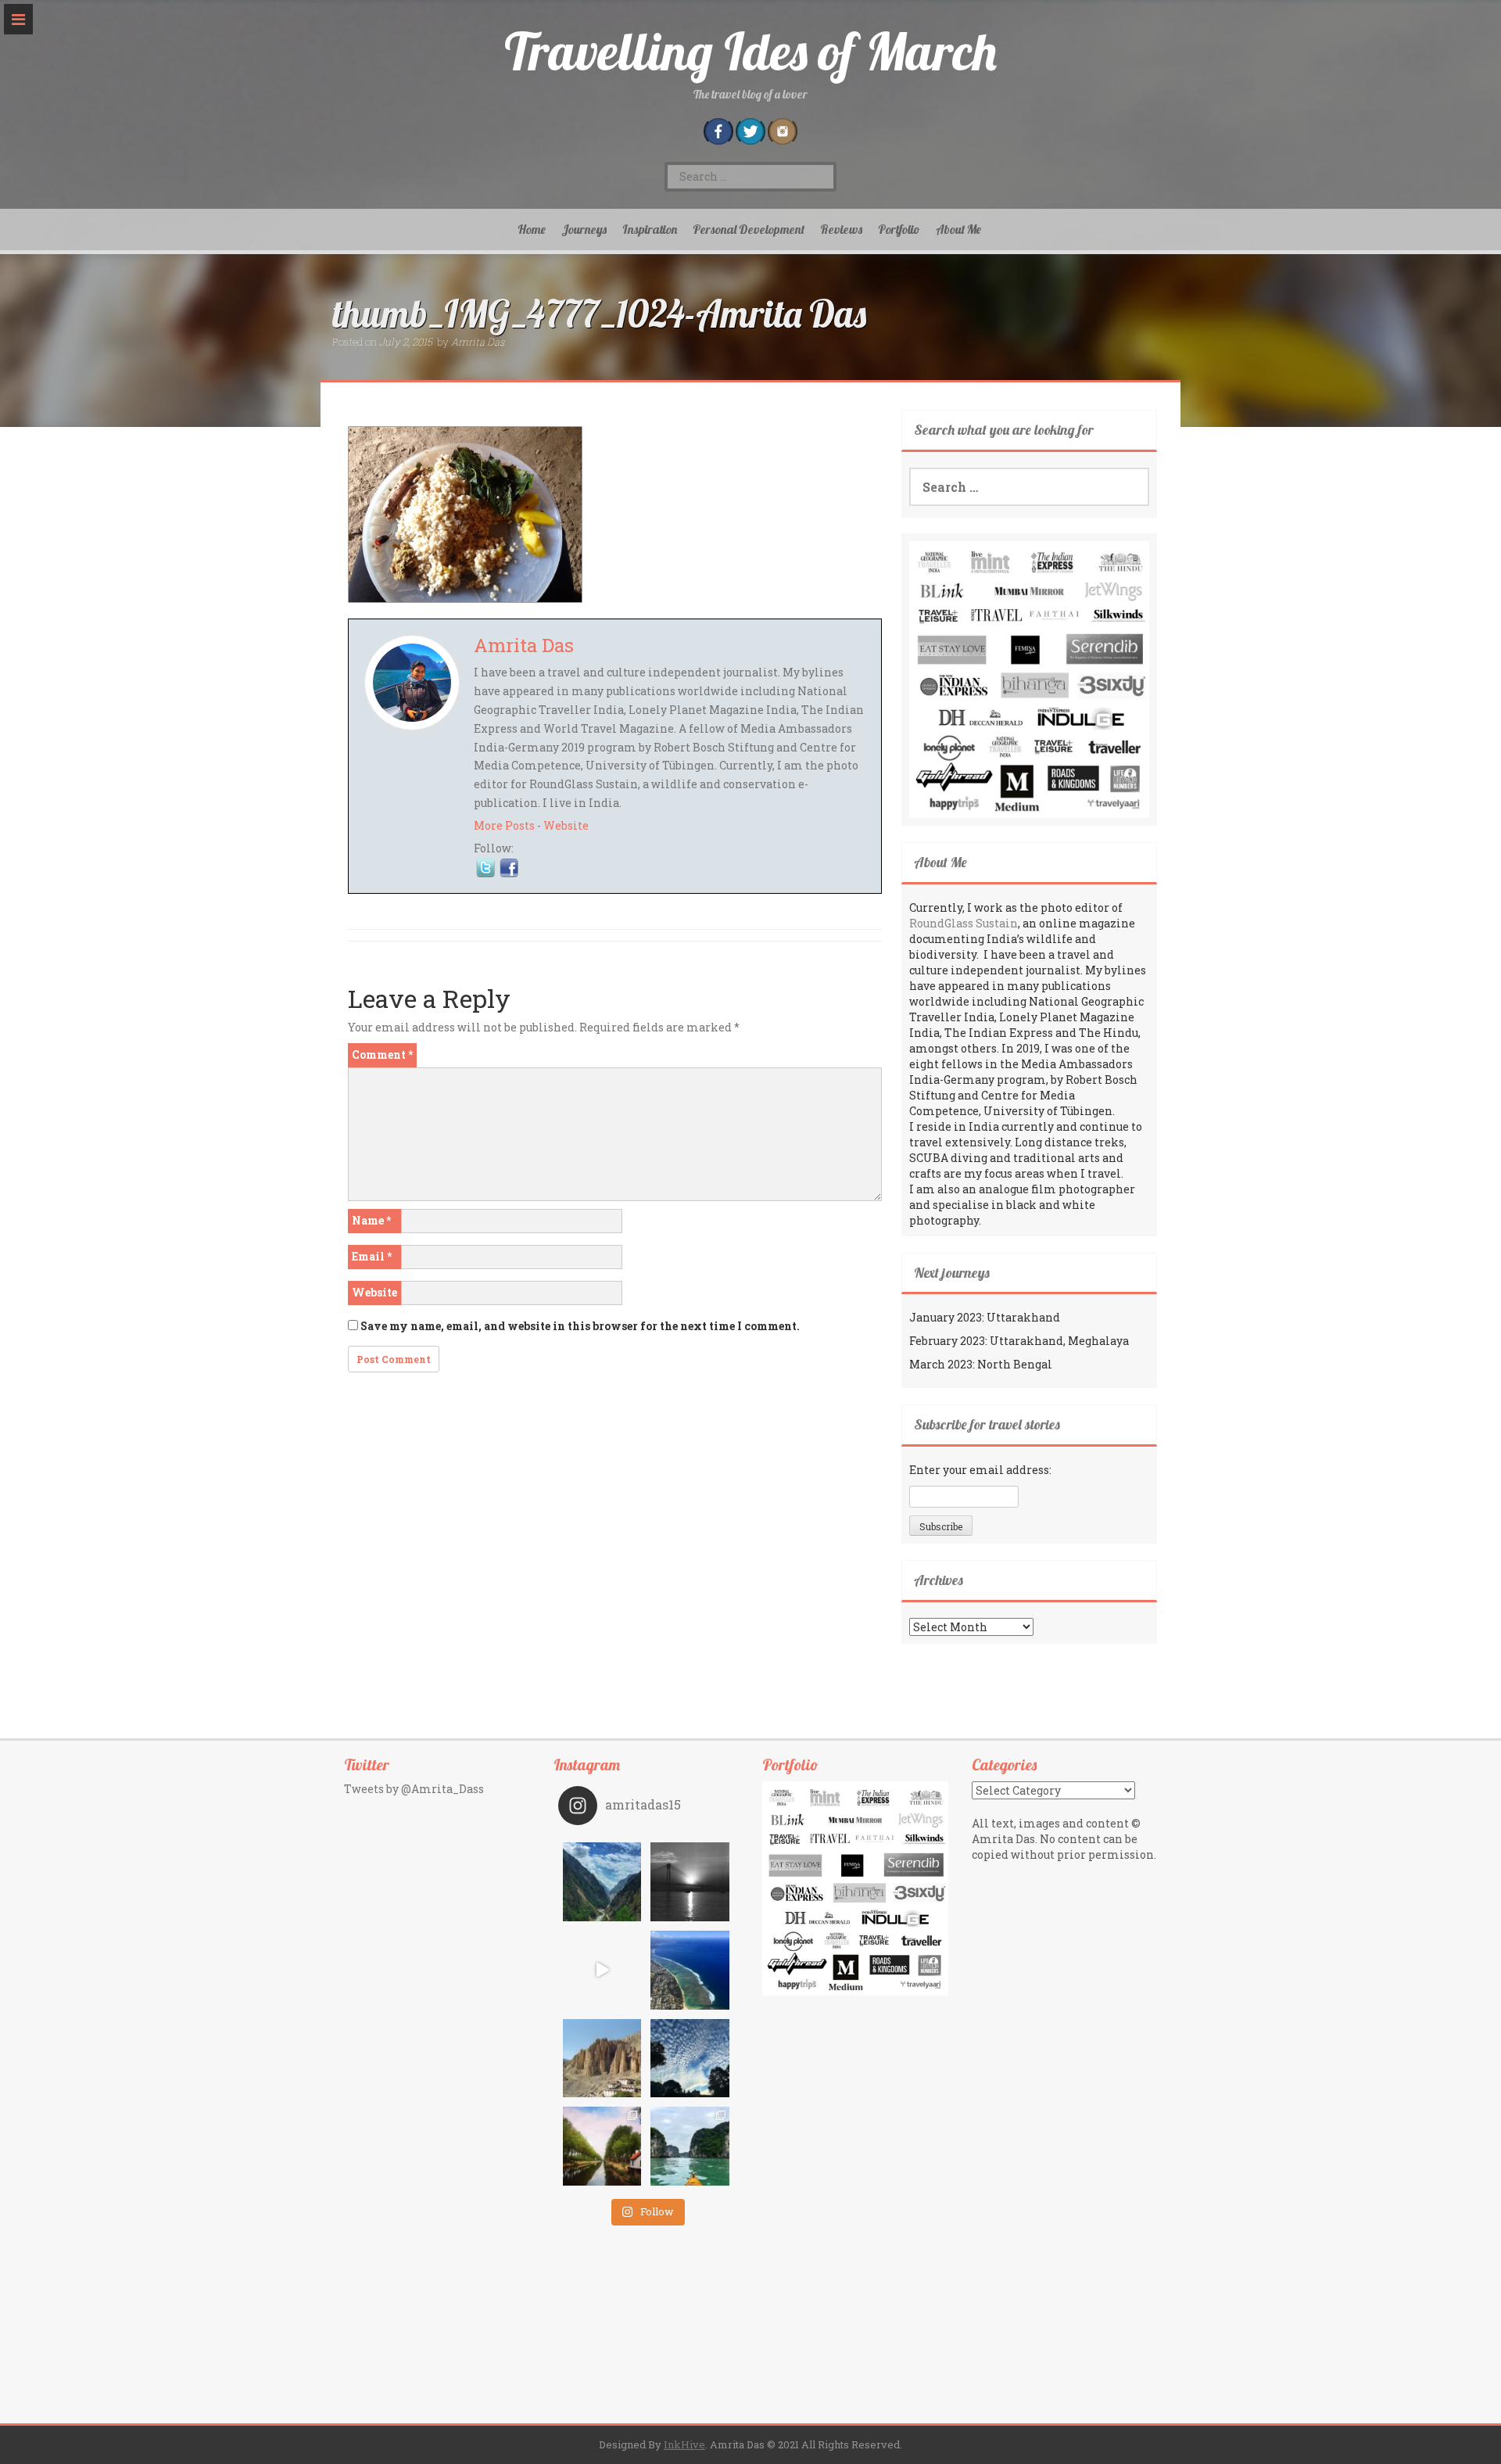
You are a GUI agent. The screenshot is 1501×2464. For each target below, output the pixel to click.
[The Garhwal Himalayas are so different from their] (602, 1882)
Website (566, 825)
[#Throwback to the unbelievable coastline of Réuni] (690, 1970)
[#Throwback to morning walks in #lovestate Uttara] (602, 1970)
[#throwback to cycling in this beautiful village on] (602, 2146)
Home (532, 229)
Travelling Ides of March (750, 51)
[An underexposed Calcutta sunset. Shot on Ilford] (690, 1882)
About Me (958, 229)
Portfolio (899, 229)
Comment (382, 1054)
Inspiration (650, 229)
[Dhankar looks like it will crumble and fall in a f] (602, 2059)
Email (372, 1256)
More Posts (504, 825)
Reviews (841, 229)
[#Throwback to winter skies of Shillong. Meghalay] (690, 2059)
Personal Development (749, 229)
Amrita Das (478, 342)
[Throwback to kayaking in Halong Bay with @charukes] (690, 2146)
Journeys (584, 229)
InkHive (684, 2444)
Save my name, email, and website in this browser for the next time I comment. (580, 1326)
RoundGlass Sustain (964, 923)
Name (371, 1220)
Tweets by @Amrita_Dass (414, 1789)
